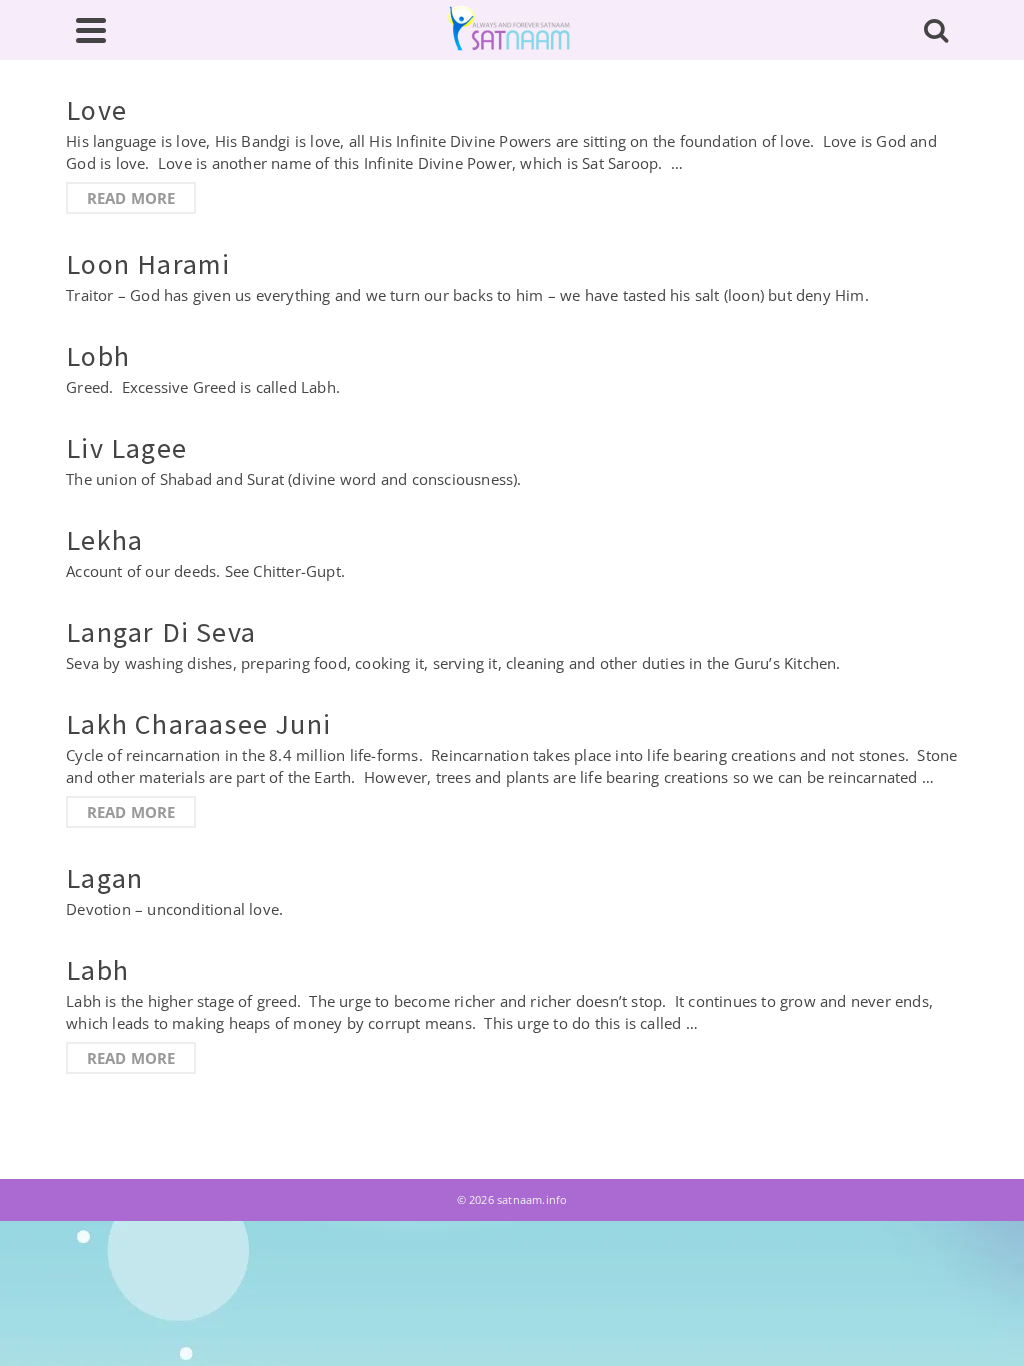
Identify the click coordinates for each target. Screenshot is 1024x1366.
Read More (131, 198)
